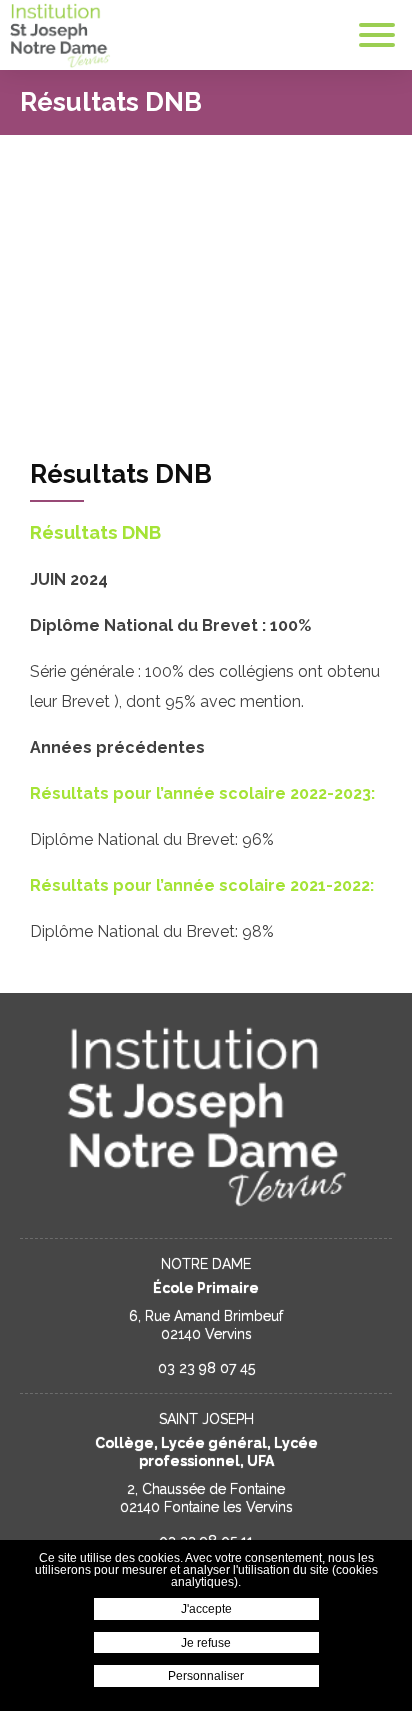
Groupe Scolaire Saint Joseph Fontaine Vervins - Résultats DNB (60, 35)
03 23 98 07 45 (206, 1368)
